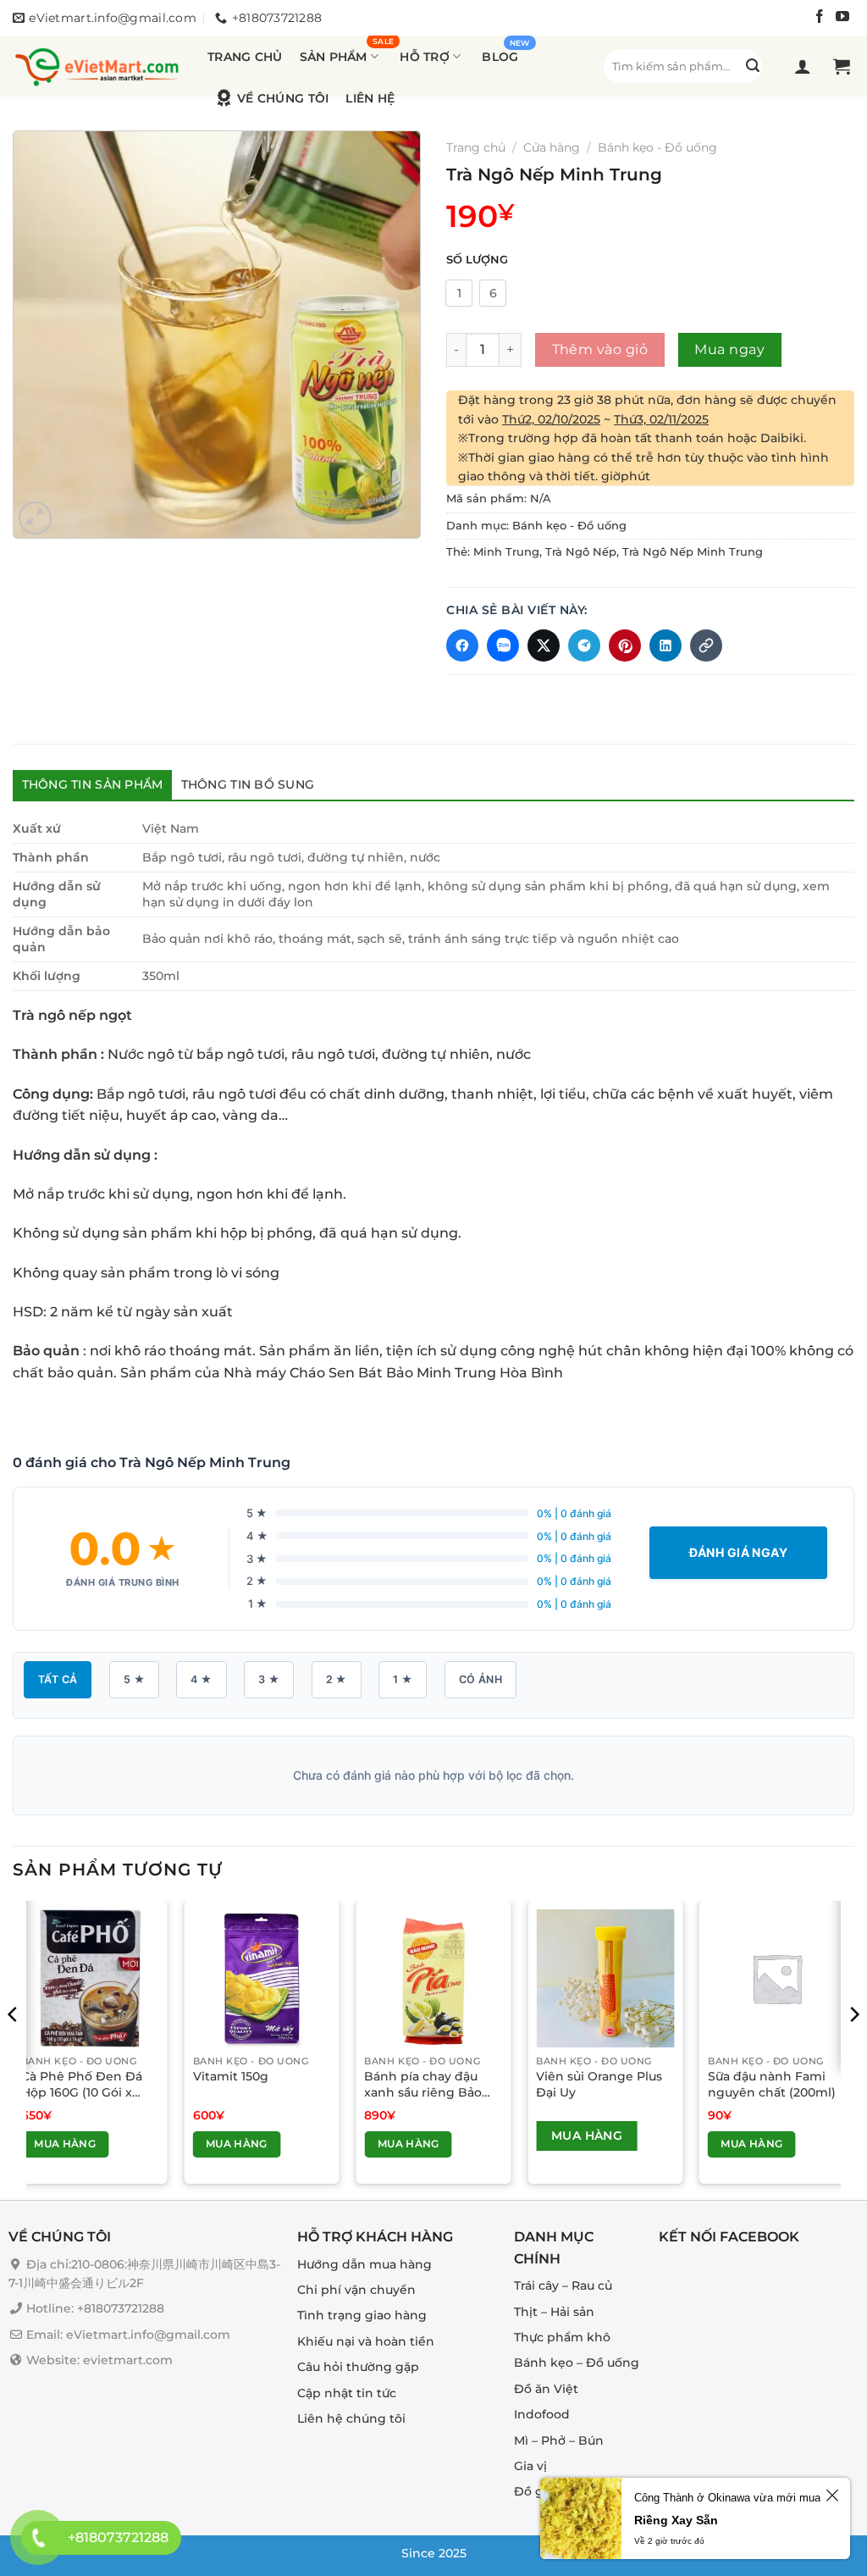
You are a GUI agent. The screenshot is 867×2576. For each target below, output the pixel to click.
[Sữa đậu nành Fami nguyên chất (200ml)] (777, 1978)
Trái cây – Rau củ (563, 2285)
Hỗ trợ (425, 57)
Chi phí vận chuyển (356, 2290)
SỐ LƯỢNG (477, 260)
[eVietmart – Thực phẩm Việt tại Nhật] (97, 66)
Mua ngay (729, 349)
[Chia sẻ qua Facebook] (462, 645)
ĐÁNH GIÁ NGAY (738, 1552)
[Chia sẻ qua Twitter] (544, 645)
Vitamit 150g (231, 2076)
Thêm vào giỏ (600, 349)
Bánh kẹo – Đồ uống (577, 2363)
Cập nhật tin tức (347, 2393)
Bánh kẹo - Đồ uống (657, 147)
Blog (500, 57)
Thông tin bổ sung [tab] (248, 784)
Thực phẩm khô (562, 2337)
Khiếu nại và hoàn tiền (366, 2341)
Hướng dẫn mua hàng (364, 2264)
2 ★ (337, 1679)
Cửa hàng (552, 147)
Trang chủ (245, 57)
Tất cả (58, 1679)
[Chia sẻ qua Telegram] (584, 645)
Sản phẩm (334, 57)
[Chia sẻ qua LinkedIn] (665, 645)
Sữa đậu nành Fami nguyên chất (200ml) (772, 2084)
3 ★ (269, 1679)
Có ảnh (480, 1679)
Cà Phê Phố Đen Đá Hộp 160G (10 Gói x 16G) (82, 2084)
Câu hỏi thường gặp (358, 2367)
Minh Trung (506, 552)
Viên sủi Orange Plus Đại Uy (599, 2084)
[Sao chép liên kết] (706, 645)
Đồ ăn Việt (546, 2389)
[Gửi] (753, 66)
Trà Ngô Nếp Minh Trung (693, 552)
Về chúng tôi (283, 98)
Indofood (542, 2414)
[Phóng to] (35, 518)
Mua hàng (65, 2144)
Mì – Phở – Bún (559, 2440)
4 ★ (201, 1679)
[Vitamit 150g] (262, 1978)
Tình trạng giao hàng (362, 2315)
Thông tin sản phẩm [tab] (93, 784)
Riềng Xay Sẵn (676, 2520)
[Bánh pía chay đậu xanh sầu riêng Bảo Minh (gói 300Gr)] (433, 1978)
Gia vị (530, 2466)
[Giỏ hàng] (844, 66)
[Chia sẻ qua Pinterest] (625, 645)
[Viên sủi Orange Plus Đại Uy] (605, 1978)
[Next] (853, 2049)
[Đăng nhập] (805, 66)
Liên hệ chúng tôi (351, 2418)
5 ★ (134, 1679)
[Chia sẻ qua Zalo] (503, 645)
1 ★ (403, 1679)
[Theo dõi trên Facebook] (820, 19)
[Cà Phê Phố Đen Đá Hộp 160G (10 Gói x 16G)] (90, 1978)
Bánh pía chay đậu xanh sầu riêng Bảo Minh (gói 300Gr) (423, 2084)
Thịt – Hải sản (554, 2312)
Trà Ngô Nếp (581, 552)
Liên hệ (370, 98)
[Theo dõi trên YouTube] (842, 19)
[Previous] (14, 2049)
